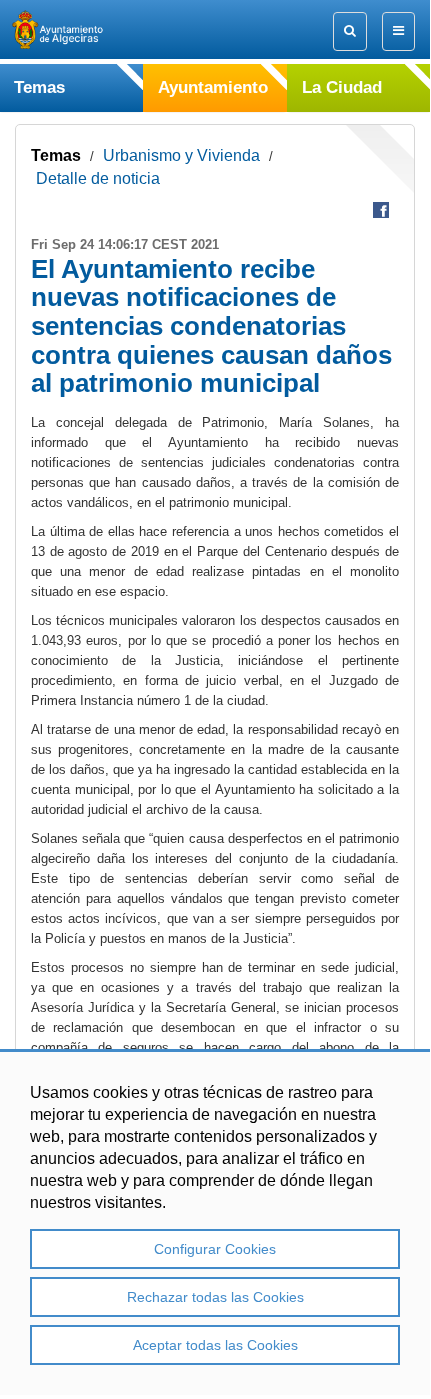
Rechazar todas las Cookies (215, 1297)
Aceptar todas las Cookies (215, 1345)
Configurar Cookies (215, 1249)
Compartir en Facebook (381, 210)
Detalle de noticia (98, 178)
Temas (56, 155)
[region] (215, 1222)
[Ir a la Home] (75, 29)
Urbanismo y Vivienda (181, 155)
